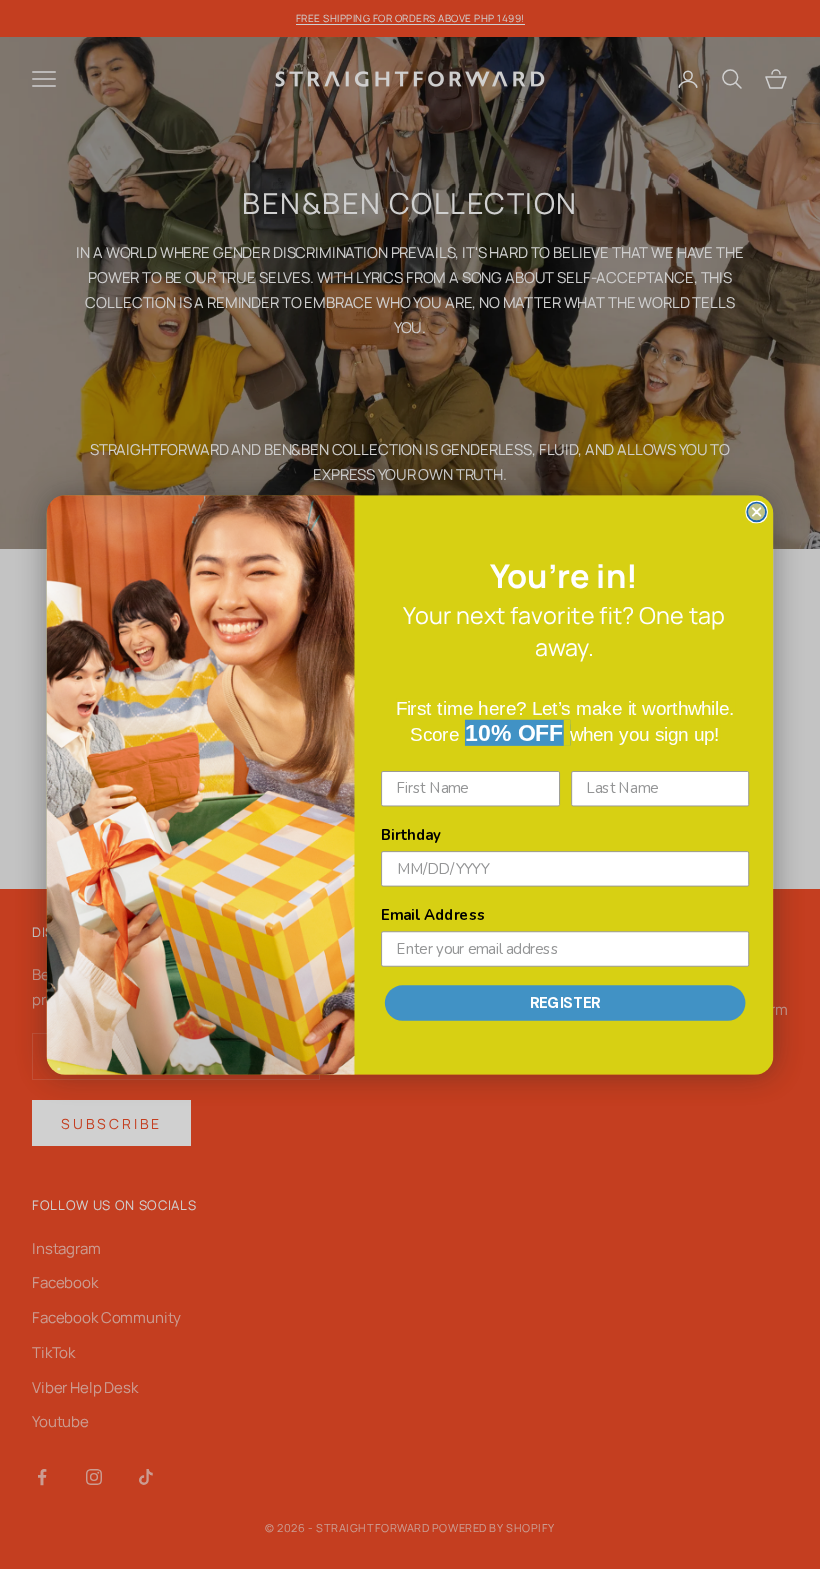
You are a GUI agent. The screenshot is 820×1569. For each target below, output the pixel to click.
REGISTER (565, 1002)
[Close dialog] (756, 511)
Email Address (433, 915)
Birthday (411, 835)
